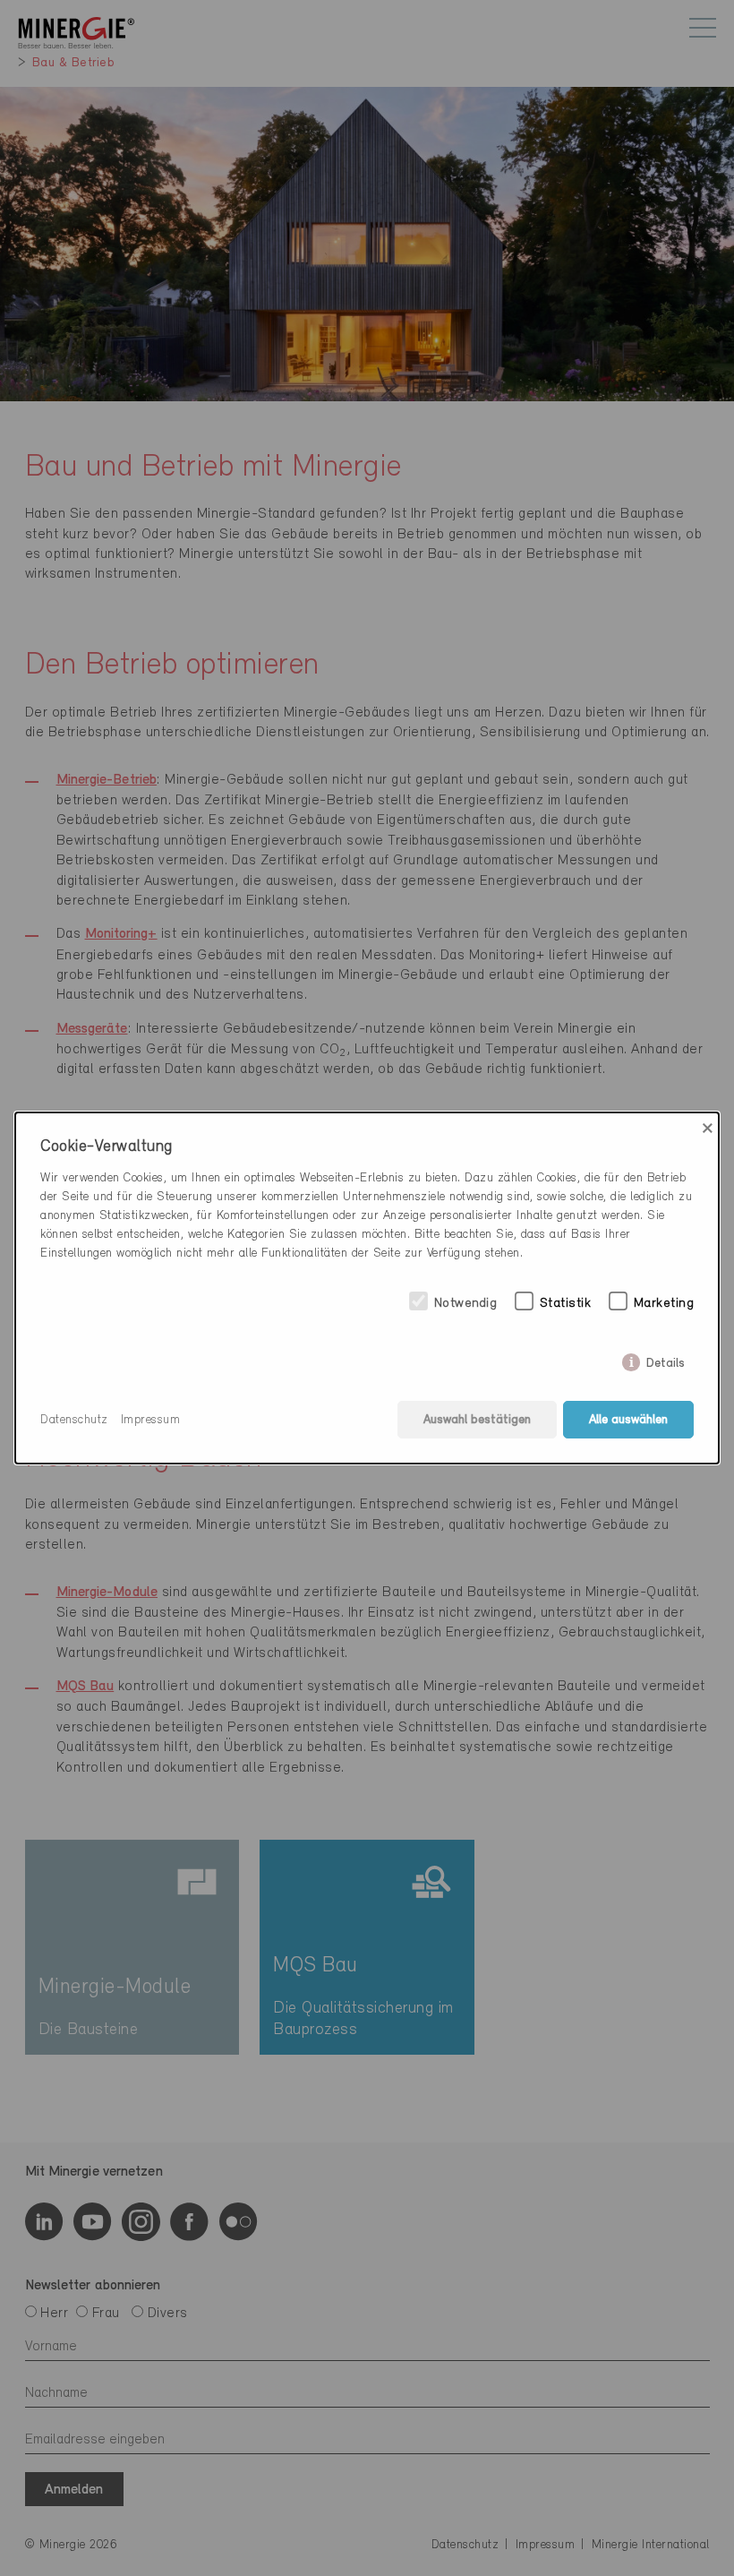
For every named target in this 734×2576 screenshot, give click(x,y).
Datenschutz (74, 1420)
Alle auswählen (628, 1420)
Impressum (151, 1420)
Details (666, 1360)
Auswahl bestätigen (477, 1420)
